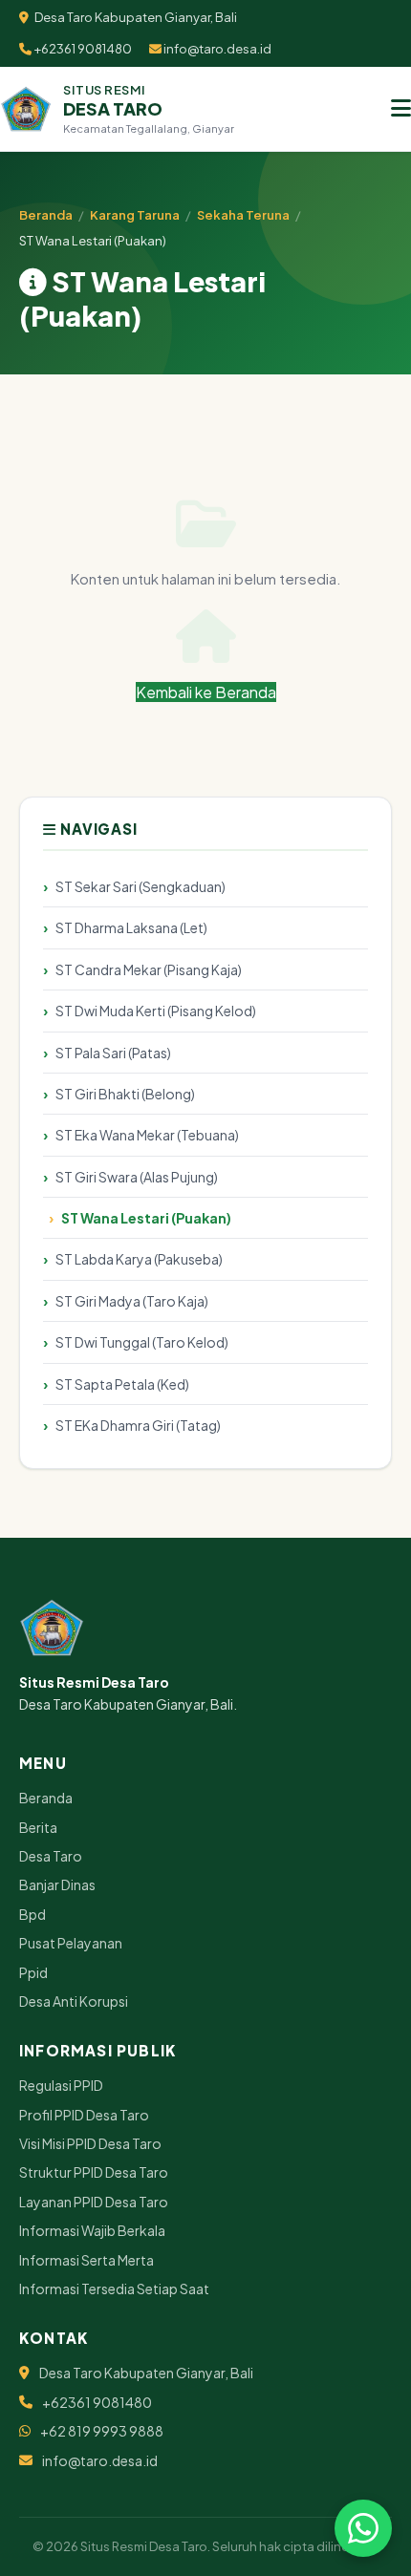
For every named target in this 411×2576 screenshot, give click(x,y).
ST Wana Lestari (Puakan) (146, 1218)
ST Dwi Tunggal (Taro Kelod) (142, 1342)
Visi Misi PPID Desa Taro (90, 2143)
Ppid (33, 1972)
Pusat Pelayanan (71, 1943)
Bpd (32, 1914)
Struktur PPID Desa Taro (94, 2172)
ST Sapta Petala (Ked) (122, 1384)
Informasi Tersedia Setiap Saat (114, 2289)
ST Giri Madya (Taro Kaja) (132, 1301)
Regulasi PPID (61, 2085)
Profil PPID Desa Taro (84, 2115)
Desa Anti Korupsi (74, 2001)
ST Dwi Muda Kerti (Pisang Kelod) (156, 1011)
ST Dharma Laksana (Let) (131, 927)
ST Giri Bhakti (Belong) (125, 1094)
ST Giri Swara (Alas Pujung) (137, 1177)
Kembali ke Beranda (206, 692)
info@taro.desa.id (216, 49)
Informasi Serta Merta (87, 2260)
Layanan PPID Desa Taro (94, 2202)
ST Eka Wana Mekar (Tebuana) (147, 1135)
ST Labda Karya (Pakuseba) (139, 1259)
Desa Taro (51, 1856)
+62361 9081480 (82, 49)
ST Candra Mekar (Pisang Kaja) (149, 969)
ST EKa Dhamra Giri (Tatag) (138, 1425)
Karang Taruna (135, 215)
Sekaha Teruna (243, 215)
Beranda (46, 215)
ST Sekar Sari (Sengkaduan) (141, 886)
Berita (38, 1827)
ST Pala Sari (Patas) (113, 1053)
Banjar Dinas (57, 1884)
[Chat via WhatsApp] (363, 2528)
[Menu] (401, 109)
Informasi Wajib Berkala (92, 2230)
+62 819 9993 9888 (102, 2431)
